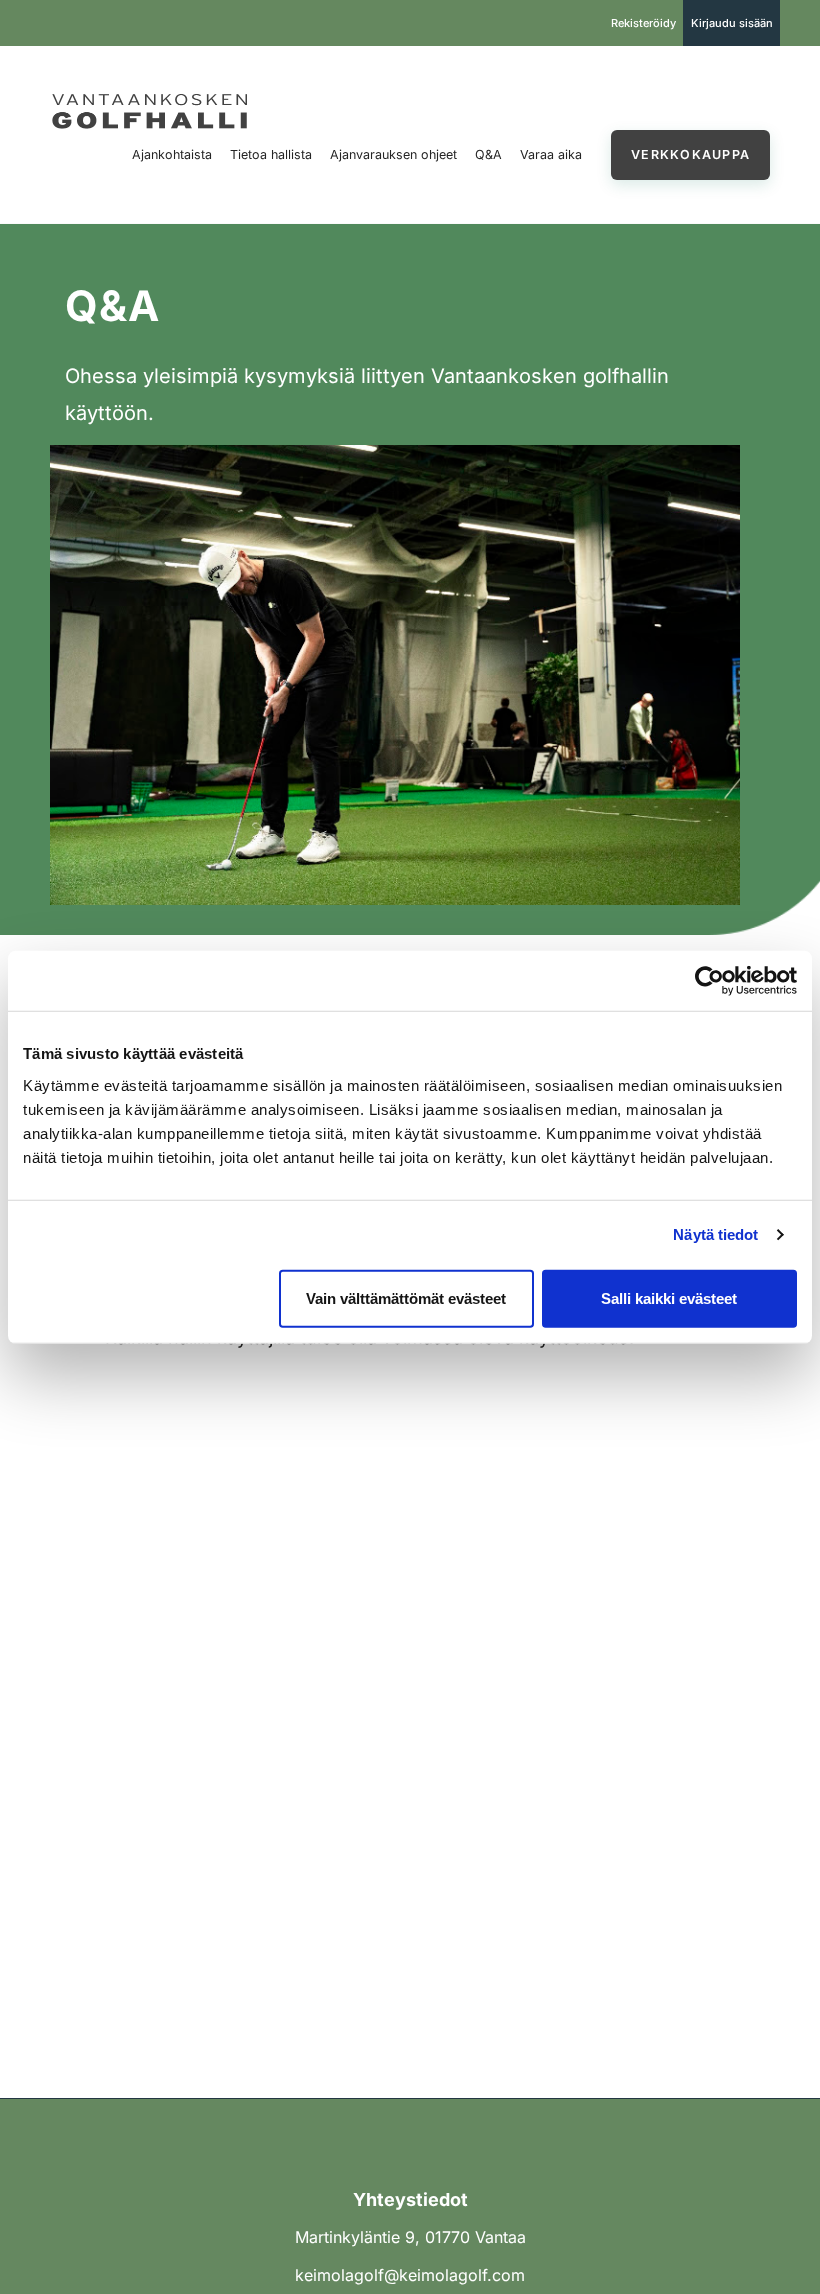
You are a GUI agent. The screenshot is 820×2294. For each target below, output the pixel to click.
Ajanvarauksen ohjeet (393, 154)
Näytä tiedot (715, 1234)
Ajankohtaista (172, 154)
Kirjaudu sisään (732, 23)
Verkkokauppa (690, 154)
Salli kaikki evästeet (669, 1297)
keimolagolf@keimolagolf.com (410, 2275)
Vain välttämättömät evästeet (406, 1297)
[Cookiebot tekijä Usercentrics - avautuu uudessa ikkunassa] (709, 981)
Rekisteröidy (643, 23)
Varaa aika (551, 154)
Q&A (488, 154)
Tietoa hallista (271, 154)
